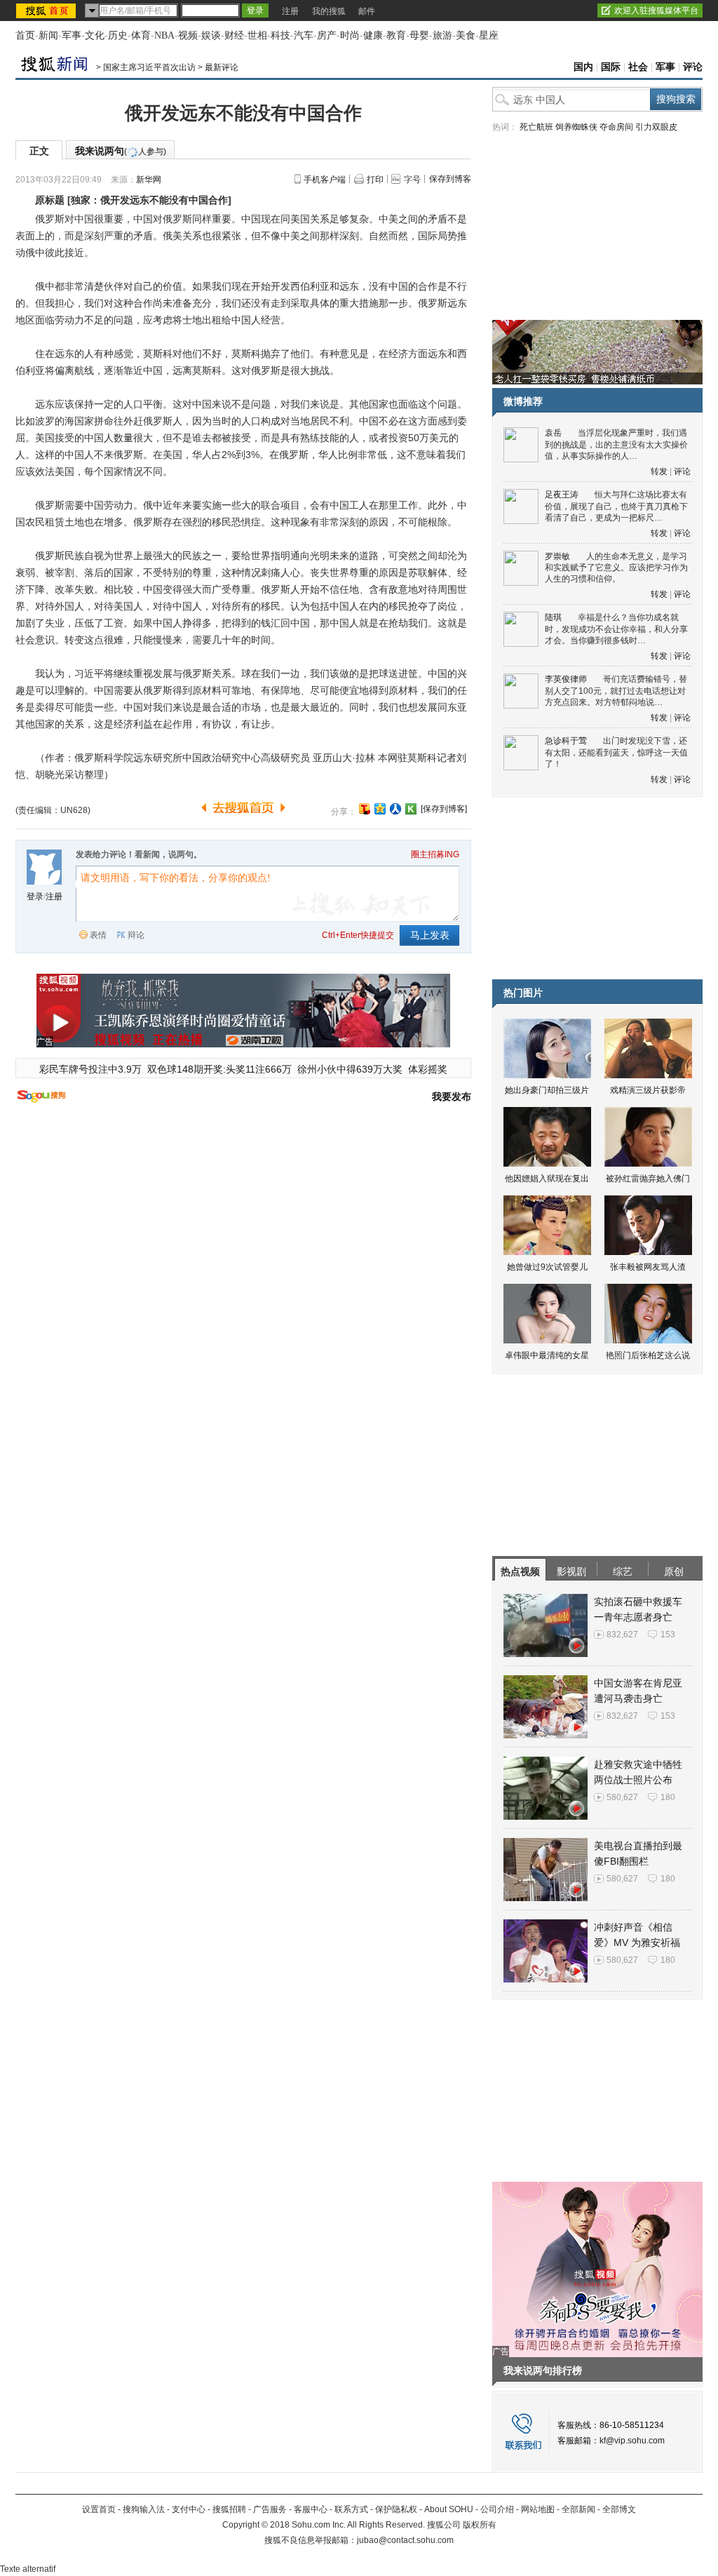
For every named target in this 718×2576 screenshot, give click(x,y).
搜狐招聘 (229, 2509)
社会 (638, 67)
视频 (188, 35)
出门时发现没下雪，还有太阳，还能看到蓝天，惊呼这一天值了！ (616, 752)
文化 (95, 35)
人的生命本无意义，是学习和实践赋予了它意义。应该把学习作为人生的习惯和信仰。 (616, 568)
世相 (257, 35)
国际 (611, 67)
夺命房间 (616, 127)
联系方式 (351, 2509)
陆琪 (553, 617)
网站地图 (538, 2509)
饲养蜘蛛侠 (576, 127)
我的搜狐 (329, 11)
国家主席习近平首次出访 (149, 67)
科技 (280, 35)
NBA (164, 35)
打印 (375, 180)
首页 (25, 35)
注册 (290, 11)
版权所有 (480, 2525)
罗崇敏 (557, 556)
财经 (234, 35)
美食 (466, 35)
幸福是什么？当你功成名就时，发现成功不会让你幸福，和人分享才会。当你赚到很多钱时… (616, 629)
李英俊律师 (566, 679)
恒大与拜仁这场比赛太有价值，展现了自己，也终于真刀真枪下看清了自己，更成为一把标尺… (616, 506)
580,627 (622, 1797)
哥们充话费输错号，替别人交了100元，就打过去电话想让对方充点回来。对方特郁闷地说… (616, 691)
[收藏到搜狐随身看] (411, 809)
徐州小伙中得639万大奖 (350, 1069)
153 (668, 1635)
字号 (412, 180)
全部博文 (619, 2509)
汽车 (304, 35)
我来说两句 (121, 151)
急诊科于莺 (566, 741)
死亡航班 (536, 127)
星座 (489, 35)
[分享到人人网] (395, 809)
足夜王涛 (562, 495)
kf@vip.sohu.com (632, 2441)
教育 (396, 35)
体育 (141, 35)
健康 (373, 35)
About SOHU (449, 2509)
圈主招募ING (435, 854)
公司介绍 (497, 2509)
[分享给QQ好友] (380, 809)
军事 (72, 35)
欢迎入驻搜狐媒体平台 (656, 11)
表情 (98, 935)
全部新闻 (578, 2509)
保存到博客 (450, 179)
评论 (693, 67)
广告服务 (270, 2509)
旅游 (442, 35)
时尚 (350, 35)
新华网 (149, 180)
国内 (583, 67)
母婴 (419, 35)
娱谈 (211, 35)
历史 (118, 35)
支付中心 (189, 2509)
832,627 (622, 1635)
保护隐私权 (396, 2509)
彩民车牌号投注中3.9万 (90, 1069)
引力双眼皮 (656, 127)
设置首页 (99, 2509)
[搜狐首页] (47, 11)
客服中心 (311, 2509)
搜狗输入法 (144, 2509)
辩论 (136, 935)
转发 (659, 471)
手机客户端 (325, 180)
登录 (35, 897)
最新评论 (222, 67)
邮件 (367, 11)
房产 (327, 35)
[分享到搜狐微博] (365, 809)
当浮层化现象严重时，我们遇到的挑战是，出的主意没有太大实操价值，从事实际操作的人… (616, 444)
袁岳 (553, 433)
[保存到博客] (444, 809)
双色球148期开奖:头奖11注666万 (219, 1069)
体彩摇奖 (428, 1069)
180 (668, 1797)
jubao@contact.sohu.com (405, 2540)
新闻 (48, 35)
